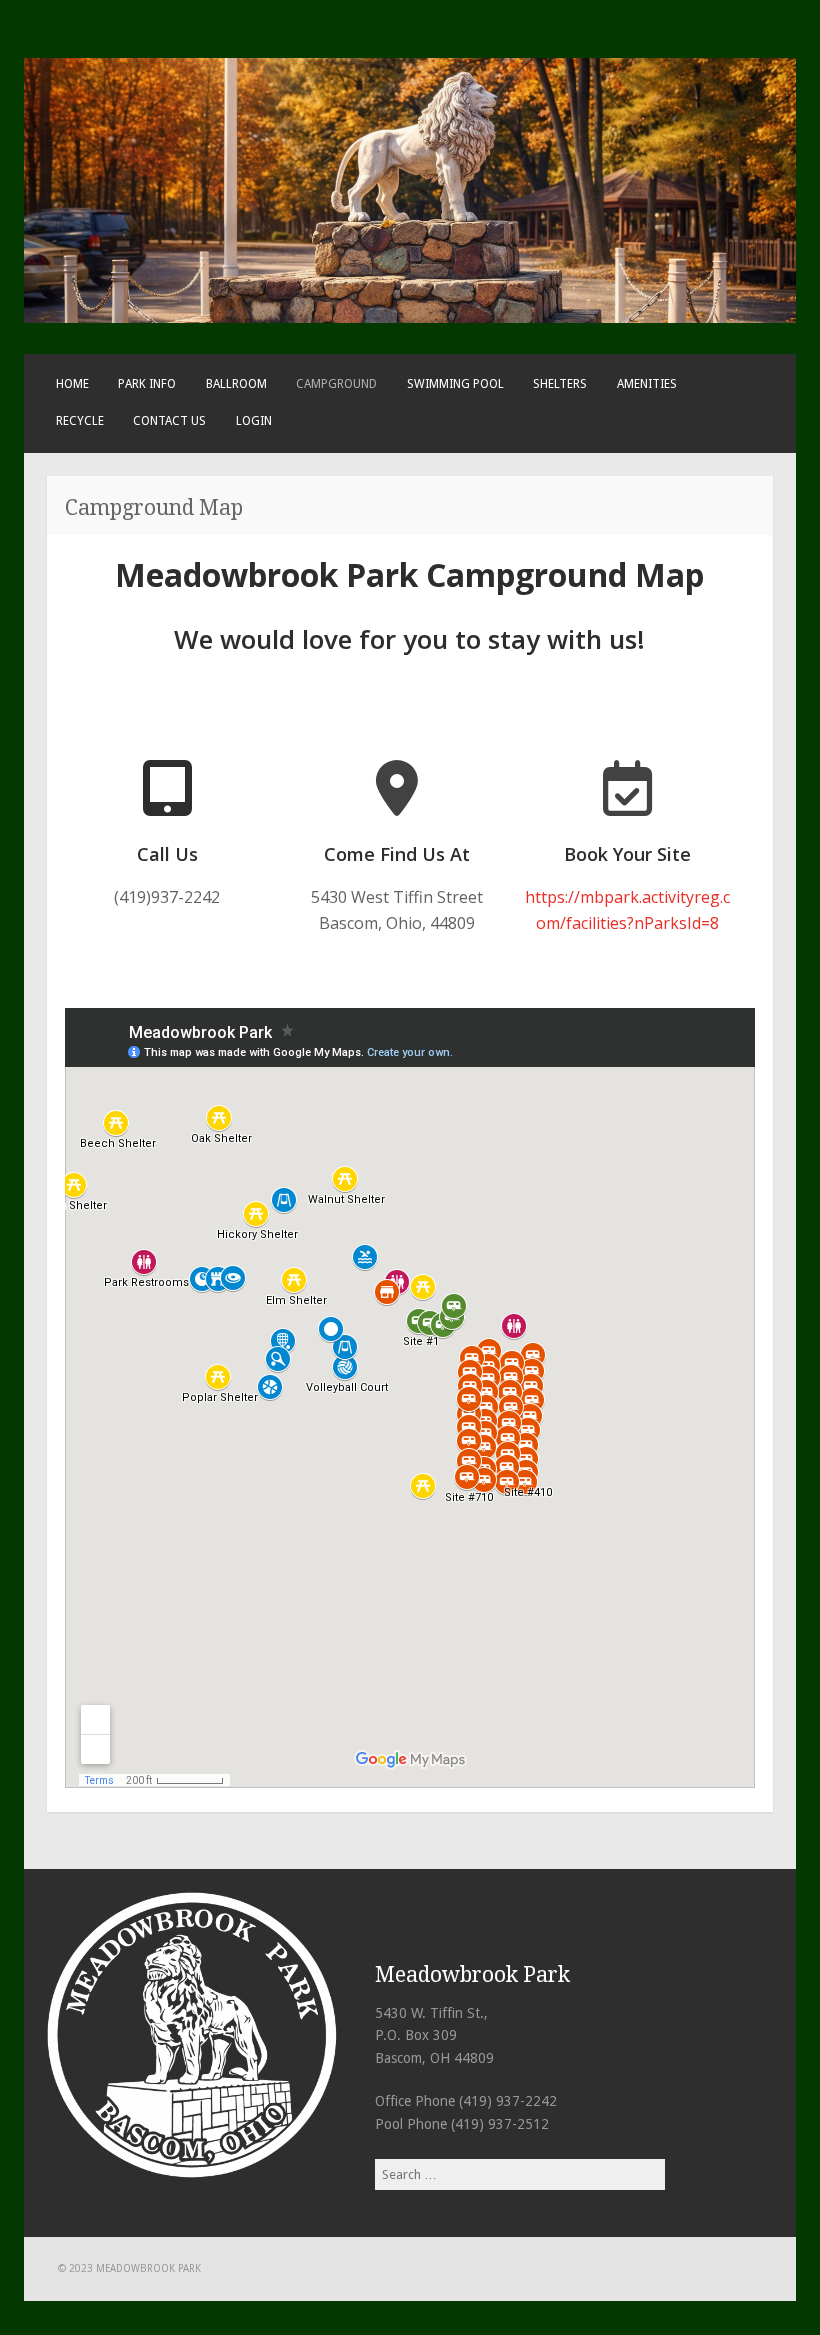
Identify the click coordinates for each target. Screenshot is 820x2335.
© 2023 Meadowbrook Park (129, 2268)
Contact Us (169, 421)
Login (254, 421)
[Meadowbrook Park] (409, 318)
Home (72, 384)
